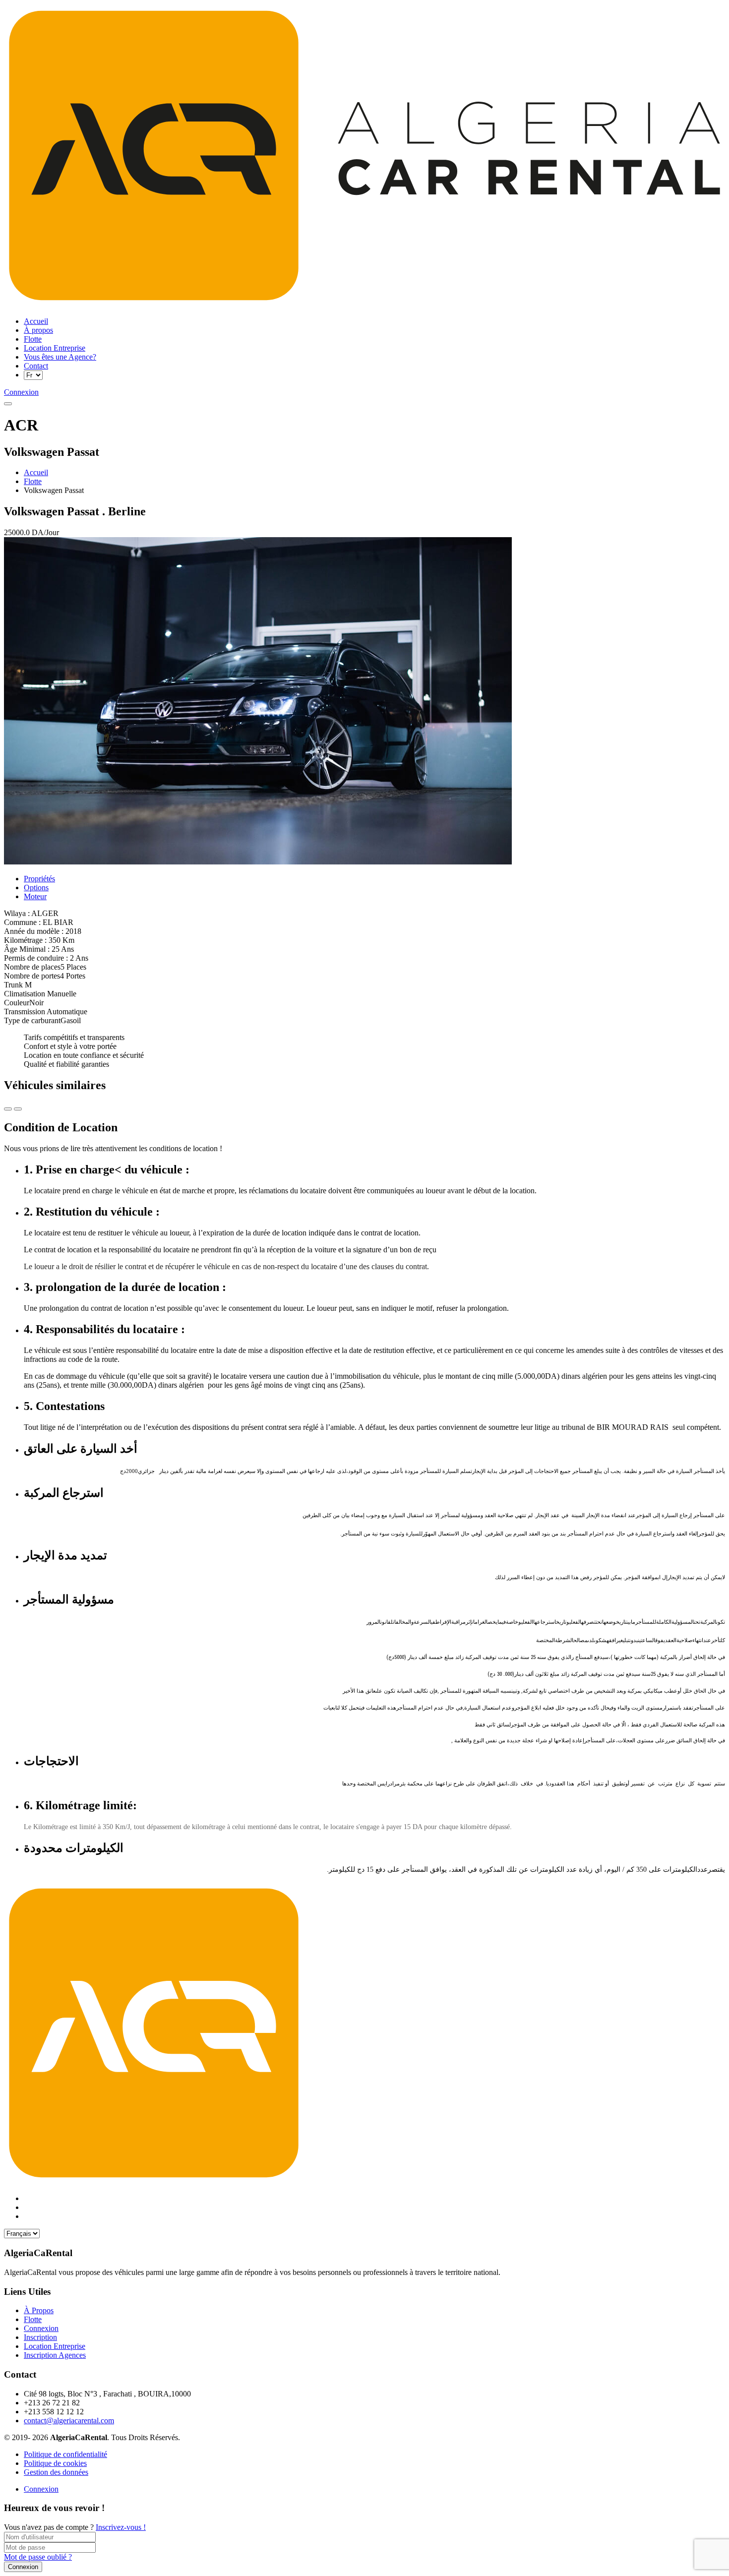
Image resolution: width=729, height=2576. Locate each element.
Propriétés (39, 879)
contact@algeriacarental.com (69, 2421)
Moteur (35, 896)
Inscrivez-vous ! (121, 2527)
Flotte (33, 481)
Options (36, 888)
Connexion (41, 2489)
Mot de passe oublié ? (38, 2557)
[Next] (8, 1109)
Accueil (36, 472)
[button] (8, 404)
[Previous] (18, 1109)
